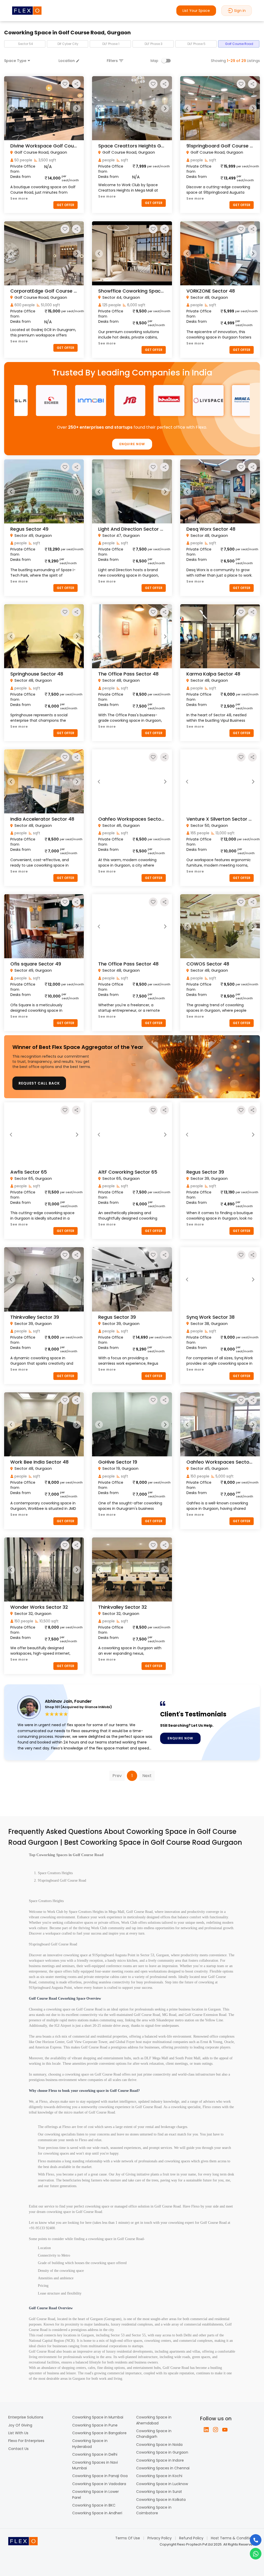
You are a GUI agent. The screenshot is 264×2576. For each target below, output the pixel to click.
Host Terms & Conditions (233, 2538)
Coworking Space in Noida (159, 2445)
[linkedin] (206, 2430)
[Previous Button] (11, 108)
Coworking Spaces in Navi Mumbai (95, 2465)
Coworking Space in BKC (94, 2505)
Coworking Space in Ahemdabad (154, 2420)
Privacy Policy (160, 2538)
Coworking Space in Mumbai (98, 2417)
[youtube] (225, 2430)
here (88, 2223)
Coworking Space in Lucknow (162, 2484)
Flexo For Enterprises (26, 2441)
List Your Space (196, 11)
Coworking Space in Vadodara (99, 2484)
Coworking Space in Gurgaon (162, 2452)
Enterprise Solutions (26, 2417)
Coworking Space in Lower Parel (96, 2494)
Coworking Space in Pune (95, 2425)
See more (19, 198)
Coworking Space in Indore (160, 2460)
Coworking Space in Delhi (95, 2454)
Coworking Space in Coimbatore (154, 2510)
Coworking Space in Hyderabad (90, 2444)
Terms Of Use (128, 2538)
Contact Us (18, 2449)
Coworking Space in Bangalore (99, 2433)
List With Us (18, 2433)
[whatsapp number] (256, 2554)
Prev (117, 1776)
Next (147, 1776)
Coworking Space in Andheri (97, 2513)
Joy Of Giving (20, 2425)
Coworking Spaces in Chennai (163, 2468)
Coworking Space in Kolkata (161, 2500)
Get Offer (65, 205)
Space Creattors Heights (55, 1873)
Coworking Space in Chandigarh (154, 2434)
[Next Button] (77, 108)
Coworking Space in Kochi (159, 2476)
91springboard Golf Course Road (62, 1880)
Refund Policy (191, 2538)
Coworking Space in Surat (159, 2492)
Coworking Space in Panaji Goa (100, 2476)
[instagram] (216, 2430)
